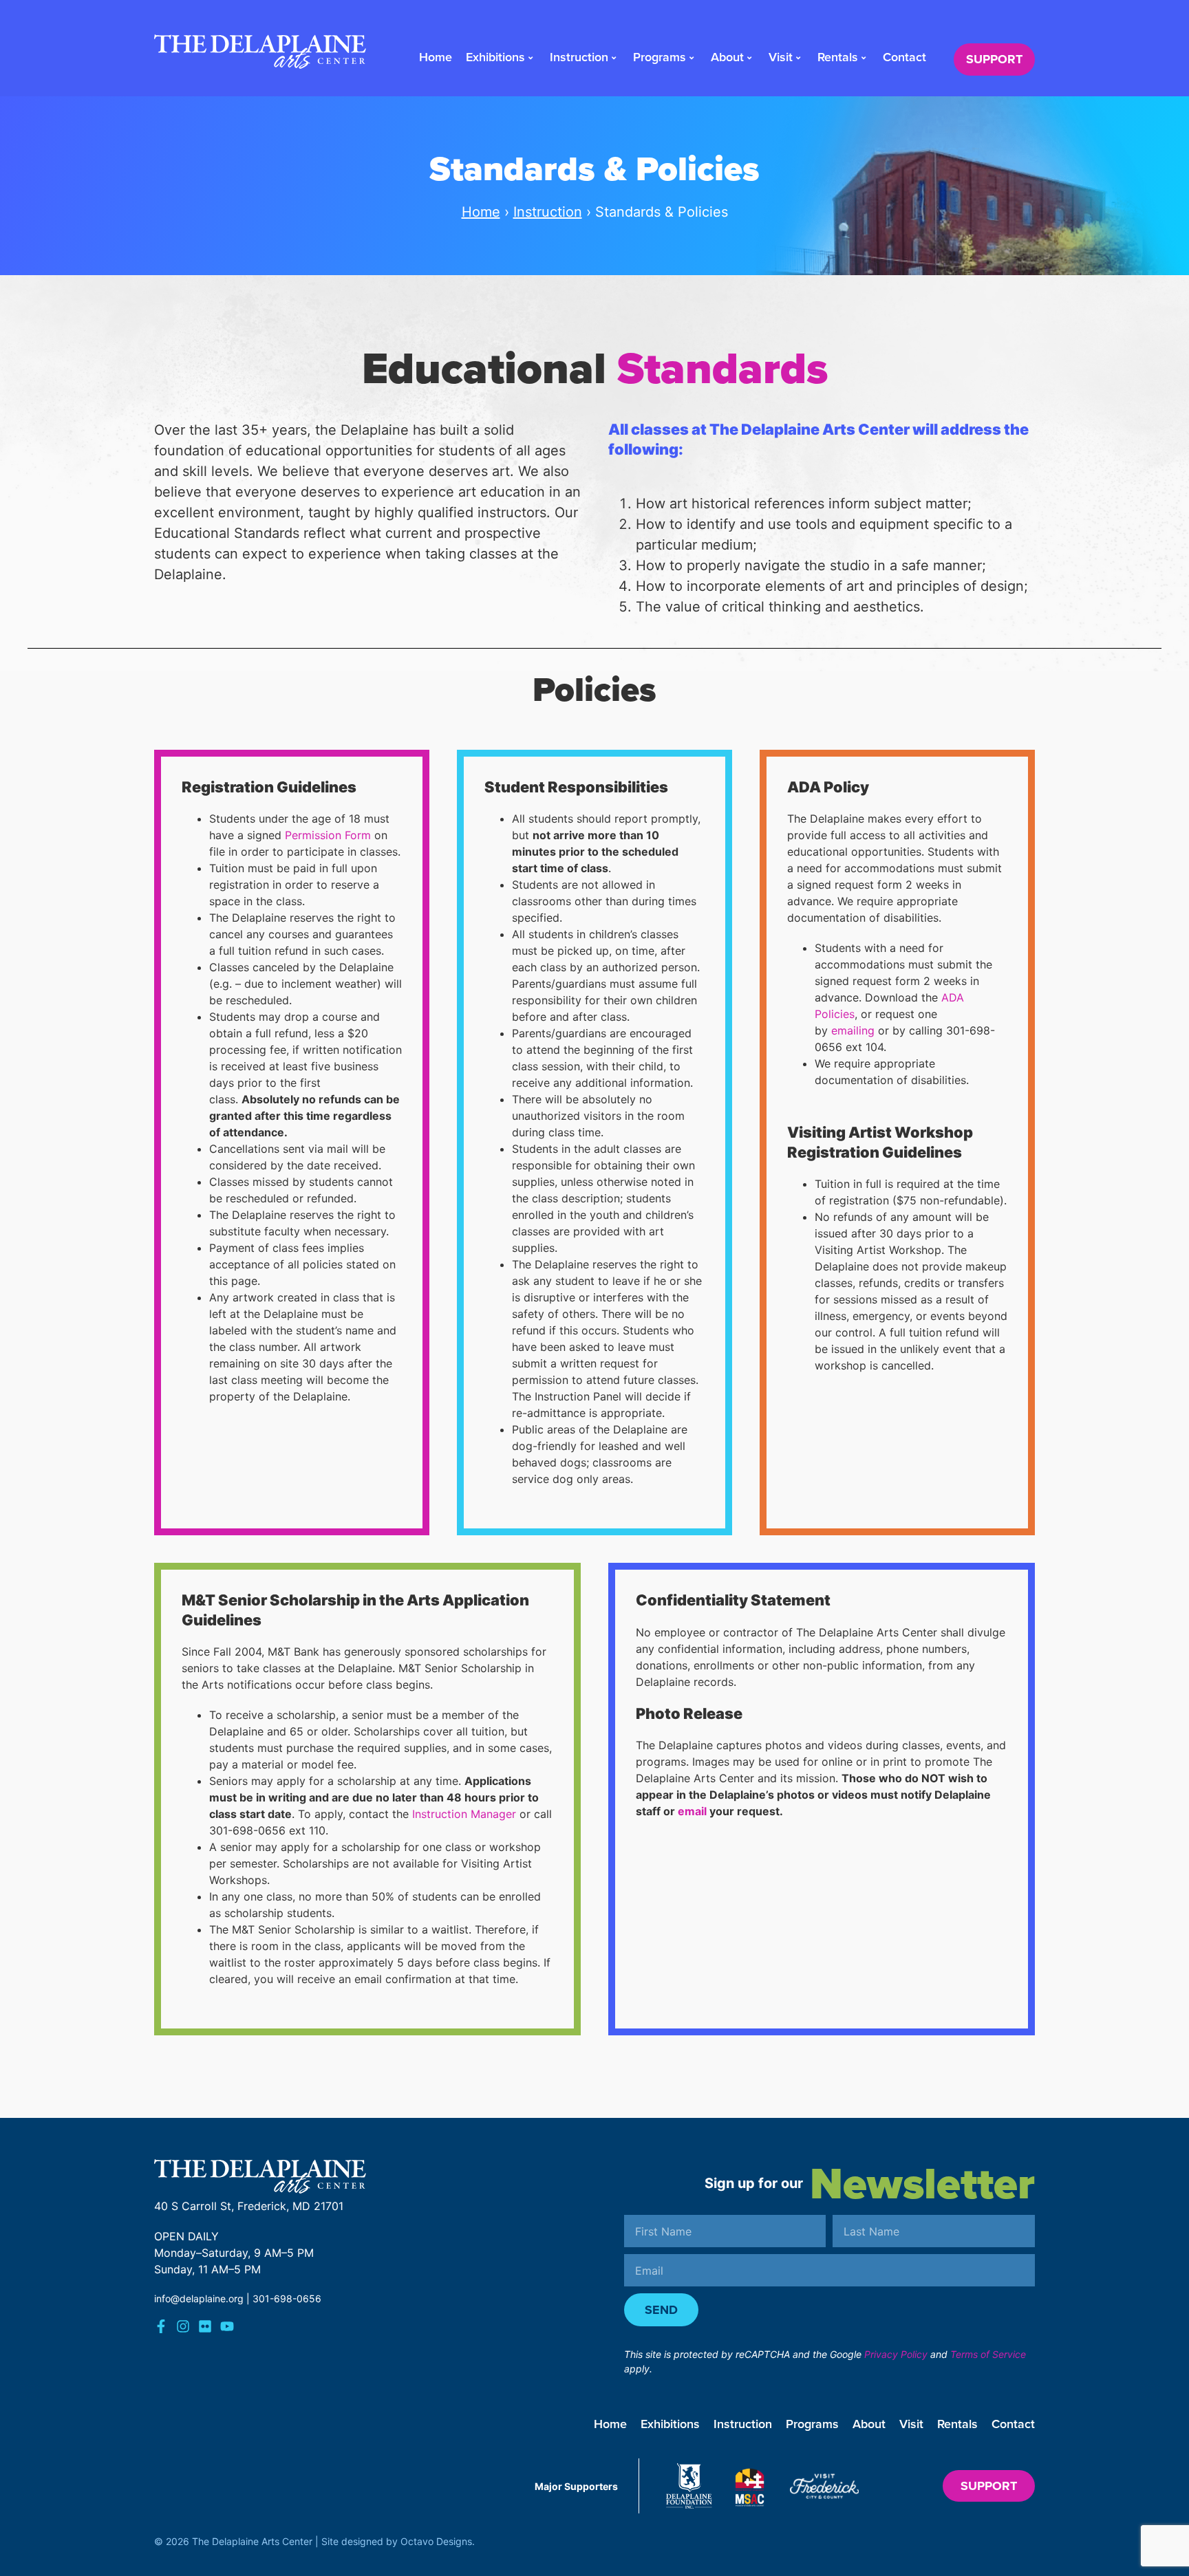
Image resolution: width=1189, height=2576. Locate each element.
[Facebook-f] (161, 2326)
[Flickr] (205, 2326)
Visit (781, 57)
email (692, 1811)
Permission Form (328, 835)
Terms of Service (988, 2354)
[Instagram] (183, 2326)
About (727, 57)
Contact (904, 57)
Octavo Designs (436, 2541)
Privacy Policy (896, 2354)
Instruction (579, 57)
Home (436, 57)
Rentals (838, 57)
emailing (853, 1030)
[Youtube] (227, 2326)
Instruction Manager (464, 1814)
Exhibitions (495, 57)
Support (994, 59)
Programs (660, 57)
